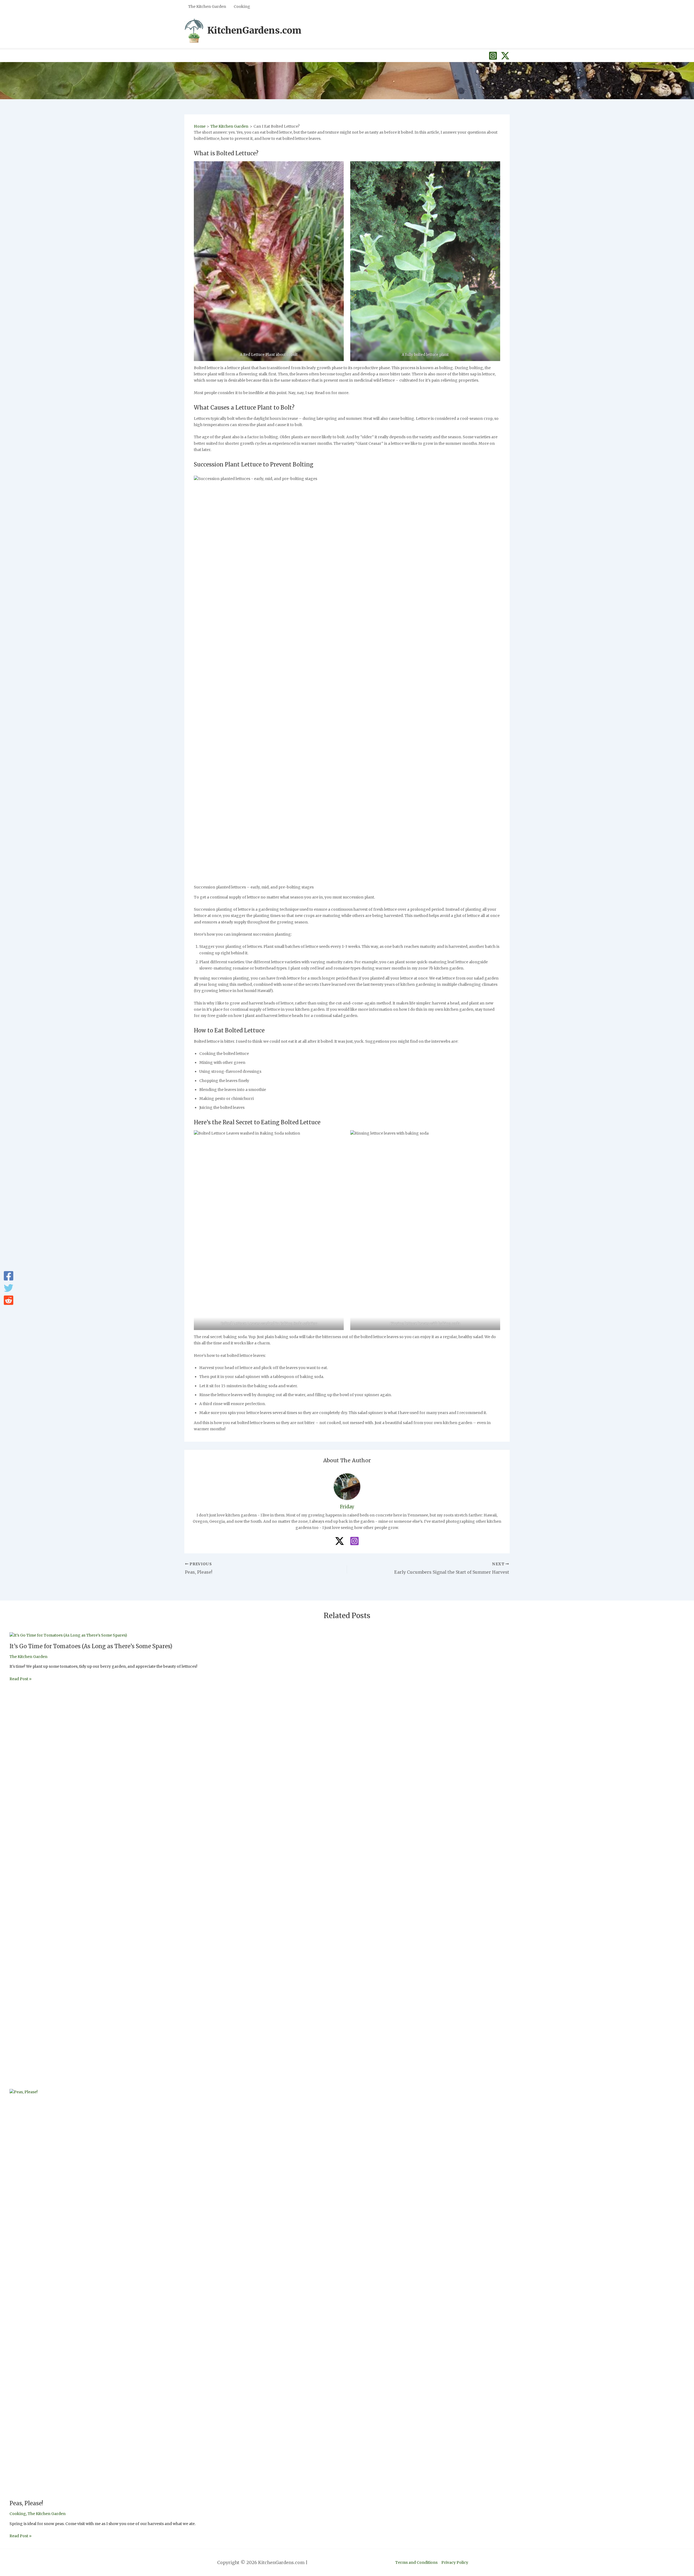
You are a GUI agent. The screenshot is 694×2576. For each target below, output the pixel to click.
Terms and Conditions (416, 2562)
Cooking (18, 2514)
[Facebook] (9, 1276)
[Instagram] (493, 56)
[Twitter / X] (505, 56)
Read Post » (20, 1679)
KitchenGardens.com (254, 30)
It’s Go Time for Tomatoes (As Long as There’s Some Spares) (91, 1646)
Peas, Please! (26, 2503)
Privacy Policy (455, 2562)
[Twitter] (9, 1288)
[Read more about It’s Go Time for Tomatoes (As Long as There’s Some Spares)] (68, 1635)
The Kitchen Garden (28, 1657)
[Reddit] (9, 1300)
